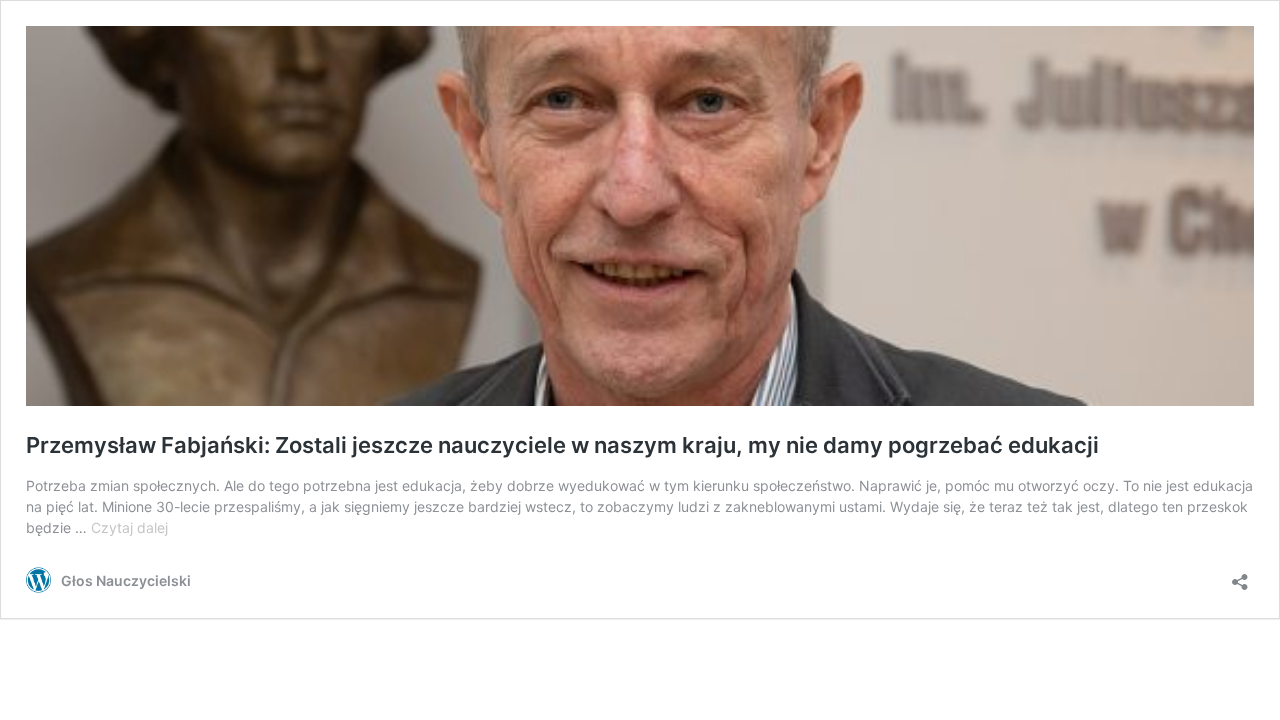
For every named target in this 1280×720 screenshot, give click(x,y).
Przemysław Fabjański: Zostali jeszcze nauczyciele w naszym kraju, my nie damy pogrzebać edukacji (562, 445)
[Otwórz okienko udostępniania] (1240, 575)
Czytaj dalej (129, 527)
